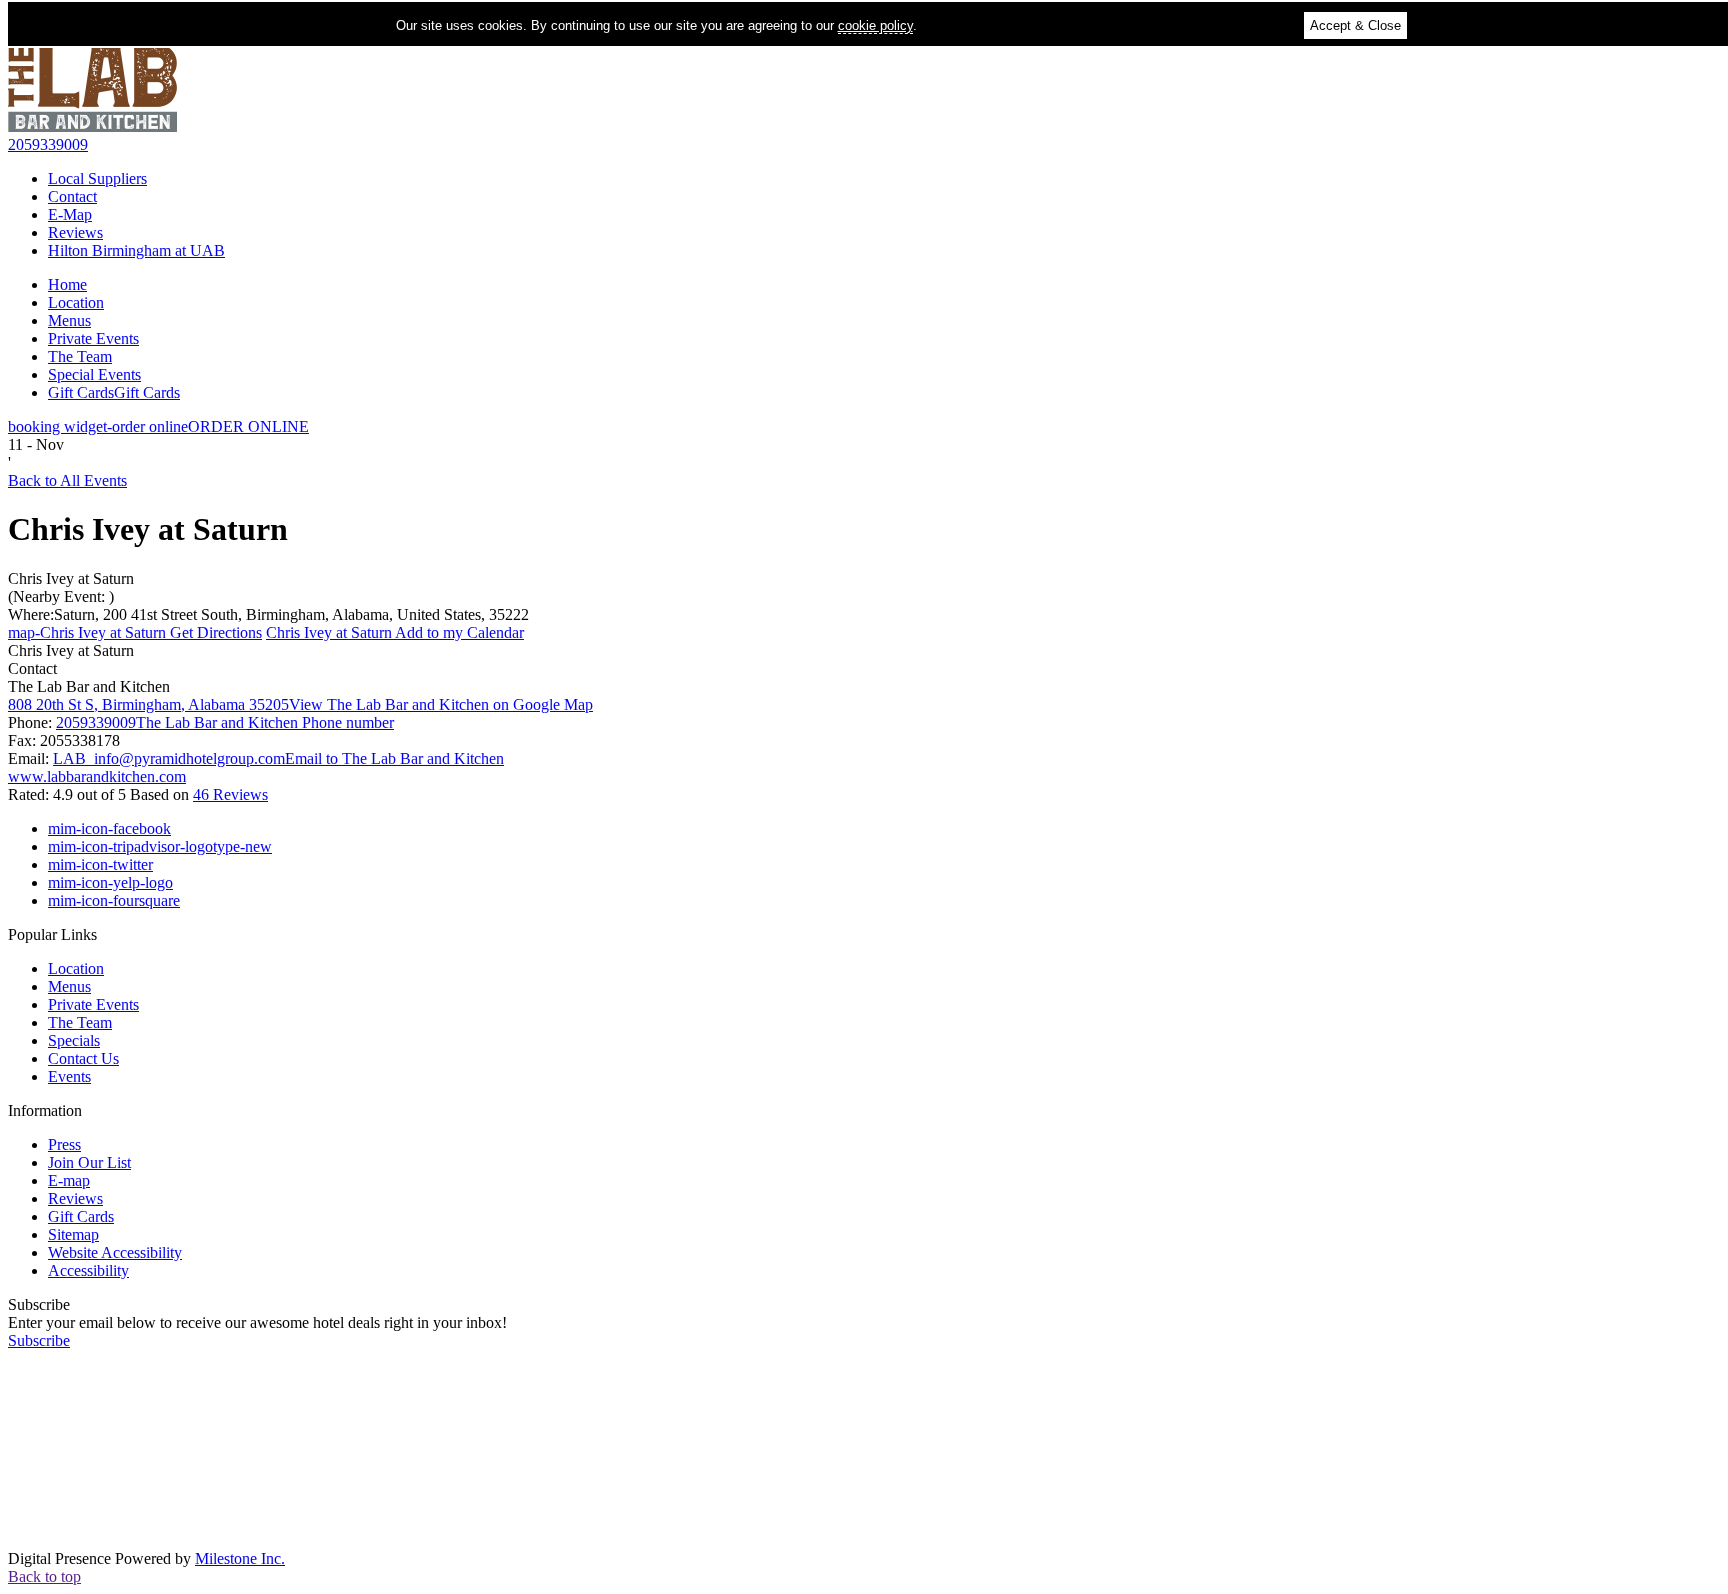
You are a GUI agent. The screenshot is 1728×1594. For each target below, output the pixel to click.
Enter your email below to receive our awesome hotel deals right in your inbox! (257, 1322)
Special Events (94, 374)
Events (69, 1076)
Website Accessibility (115, 1252)
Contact (72, 196)
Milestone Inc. (240, 1558)
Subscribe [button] (39, 1340)
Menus (69, 320)
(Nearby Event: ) (61, 596)
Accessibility (88, 1270)
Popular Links (52, 934)
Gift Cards (114, 392)
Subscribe (39, 1304)
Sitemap (73, 1234)
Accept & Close (1355, 25)
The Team (80, 356)
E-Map (70, 214)
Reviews (75, 232)
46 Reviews (230, 794)
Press (64, 1144)
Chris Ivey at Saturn (71, 578)
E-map (69, 1180)
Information (45, 1110)
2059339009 (48, 144)
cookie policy (875, 25)
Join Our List (89, 1162)
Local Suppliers (97, 178)
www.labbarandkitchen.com (97, 776)
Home (67, 284)
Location (76, 302)
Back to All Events (67, 480)
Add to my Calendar (395, 632)
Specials (74, 1040)
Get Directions (135, 632)
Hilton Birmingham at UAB (136, 250)
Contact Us (83, 1058)
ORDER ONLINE (158, 426)
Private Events (93, 338)
